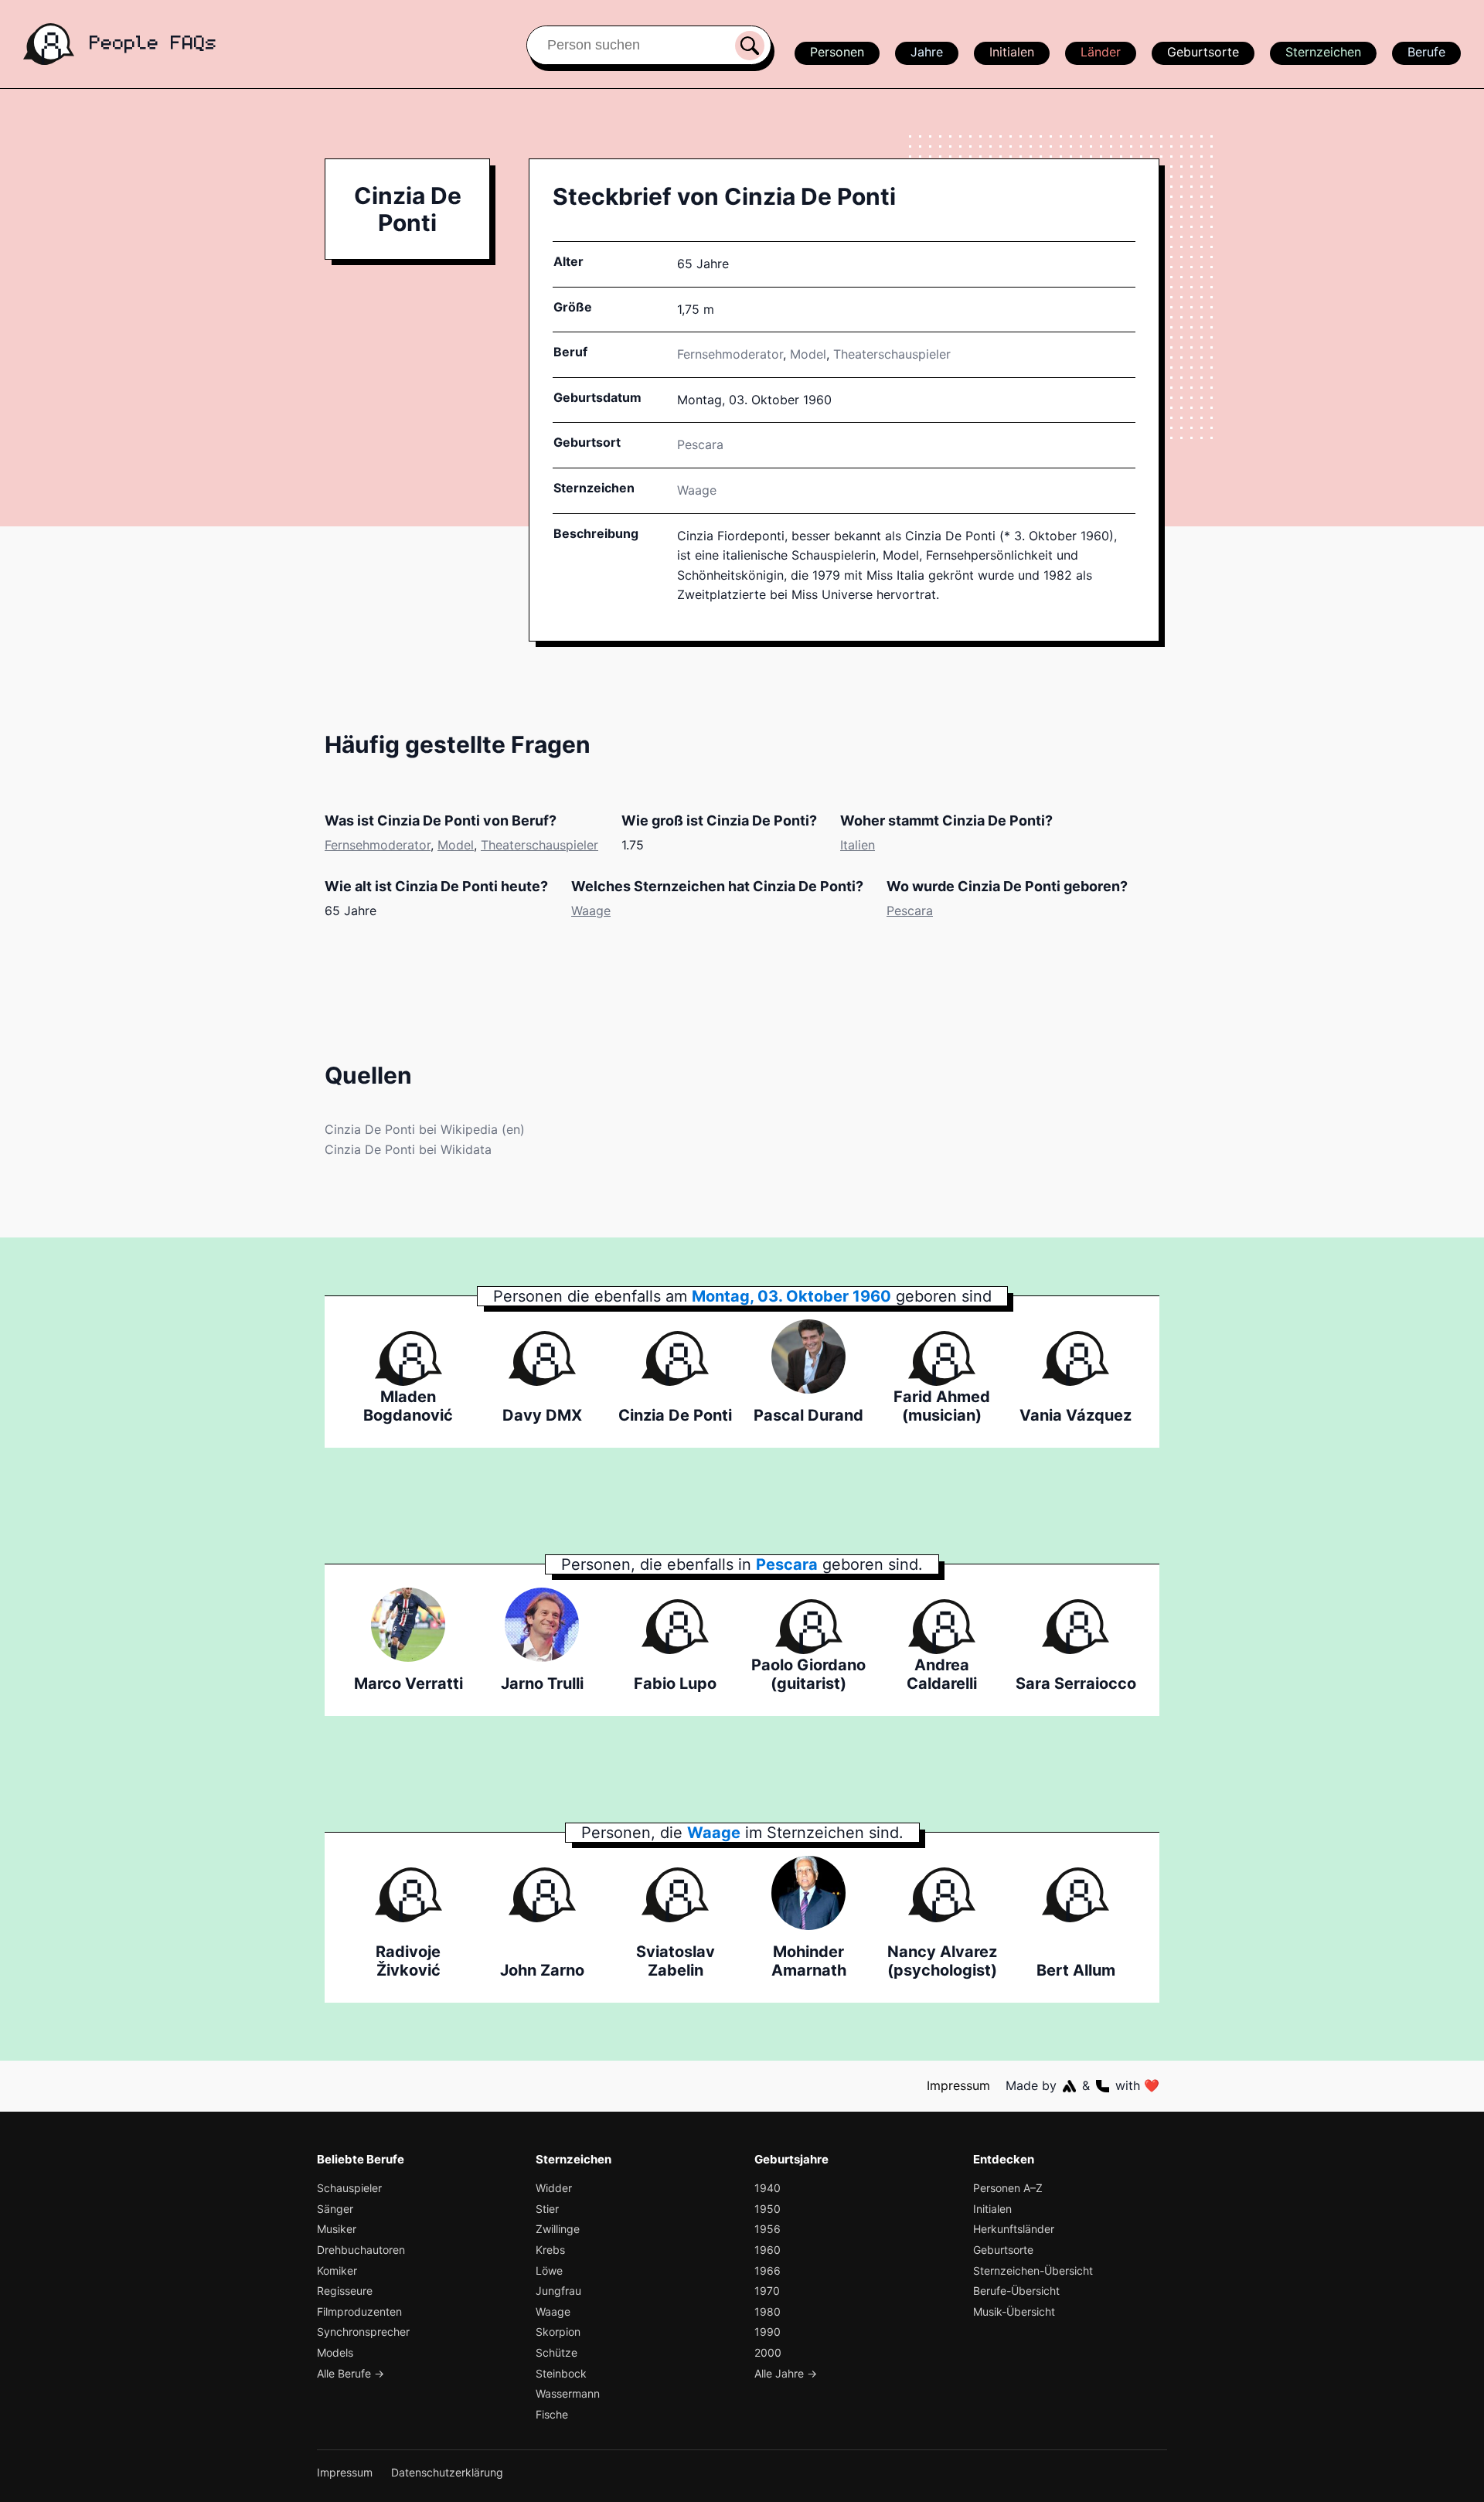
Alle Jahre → (786, 2373)
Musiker (337, 2229)
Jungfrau (558, 2291)
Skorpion (558, 2332)
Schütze (556, 2352)
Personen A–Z (1008, 2188)
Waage (697, 490)
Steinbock (561, 2373)
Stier (547, 2209)
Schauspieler (349, 2188)
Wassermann (568, 2393)
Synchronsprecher (363, 2332)
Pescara (910, 911)
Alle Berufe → (351, 2373)
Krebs (550, 2250)
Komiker (337, 2271)
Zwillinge (558, 2229)
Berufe (1426, 52)
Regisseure (345, 2291)
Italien (858, 845)
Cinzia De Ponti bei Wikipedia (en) (425, 1129)
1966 (768, 2271)
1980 (768, 2311)
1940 (768, 2188)
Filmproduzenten (359, 2311)
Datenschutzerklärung (447, 2472)
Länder (1101, 52)
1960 (768, 2250)
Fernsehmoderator (730, 354)
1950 (768, 2209)
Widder (554, 2188)
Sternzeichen (1323, 52)
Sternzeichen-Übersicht (1033, 2271)
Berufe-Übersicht (1016, 2291)
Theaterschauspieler (892, 354)
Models (335, 2352)
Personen (837, 52)
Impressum (958, 2085)
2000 (768, 2352)
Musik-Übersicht (1014, 2311)
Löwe (549, 2271)
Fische (552, 2414)
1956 (768, 2229)
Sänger (335, 2209)
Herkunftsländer (1014, 2229)
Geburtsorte (1203, 52)
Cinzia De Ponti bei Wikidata (408, 1149)
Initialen (1012, 52)
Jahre (927, 52)
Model (808, 354)
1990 (768, 2332)
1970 (767, 2291)
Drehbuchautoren (361, 2250)
